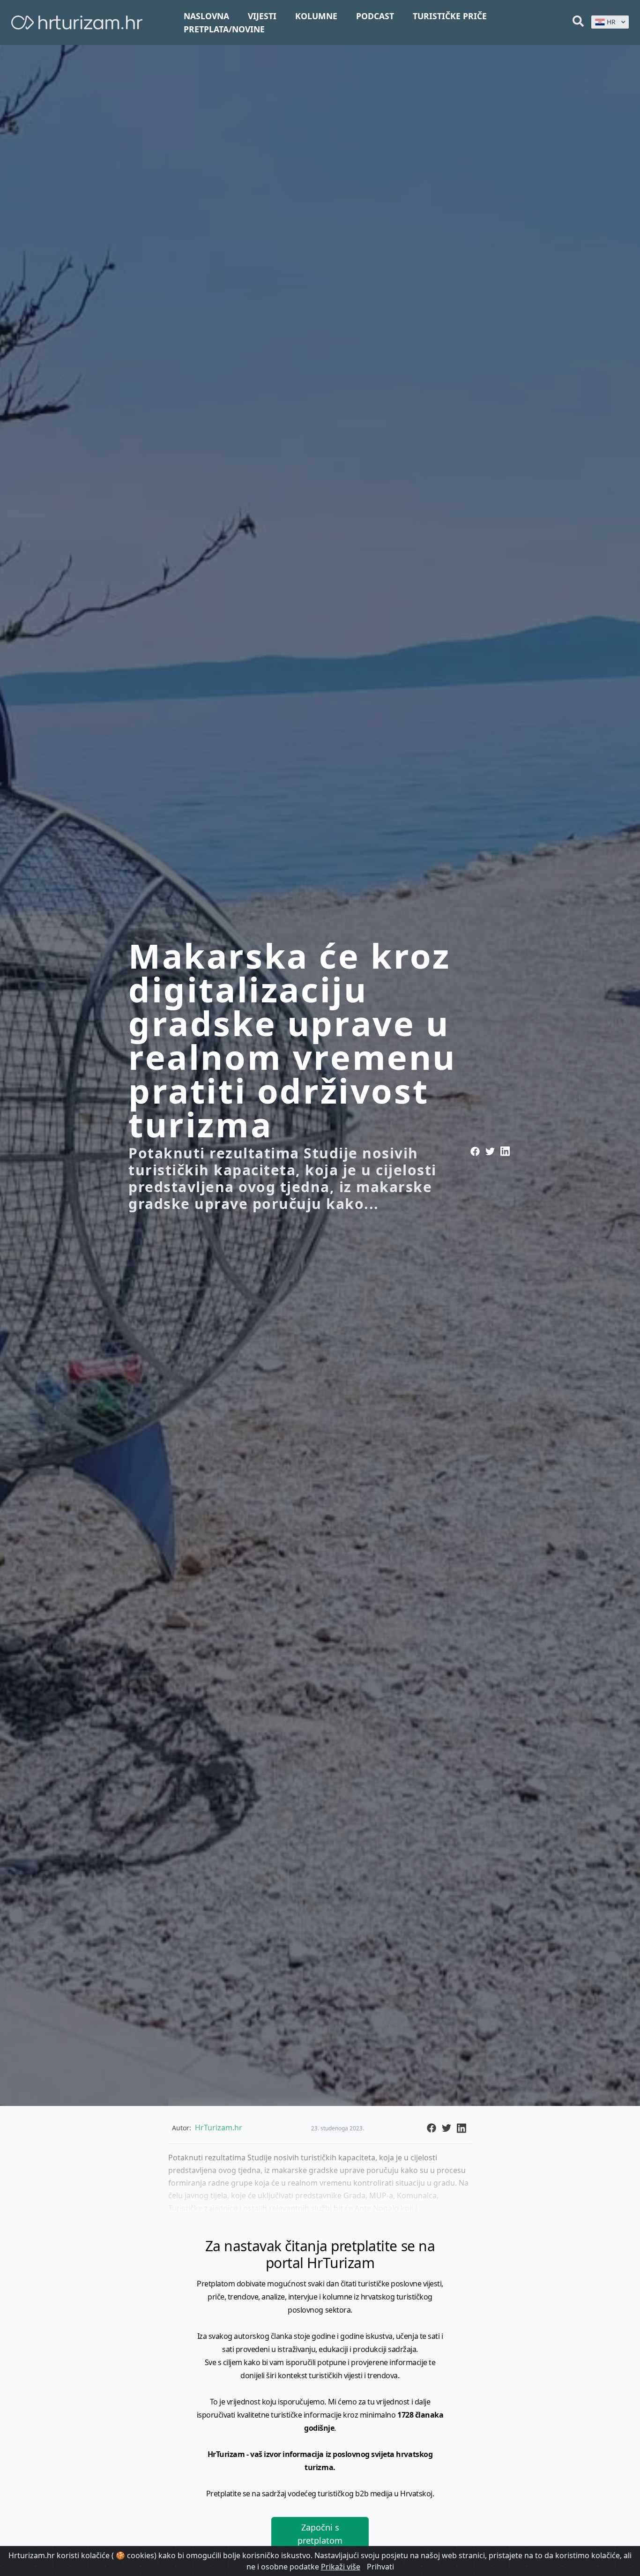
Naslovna (206, 16)
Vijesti (262, 16)
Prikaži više (341, 2567)
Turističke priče (450, 16)
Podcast (375, 16)
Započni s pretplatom (320, 2534)
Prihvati (380, 2567)
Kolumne (316, 16)
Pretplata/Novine (224, 29)
